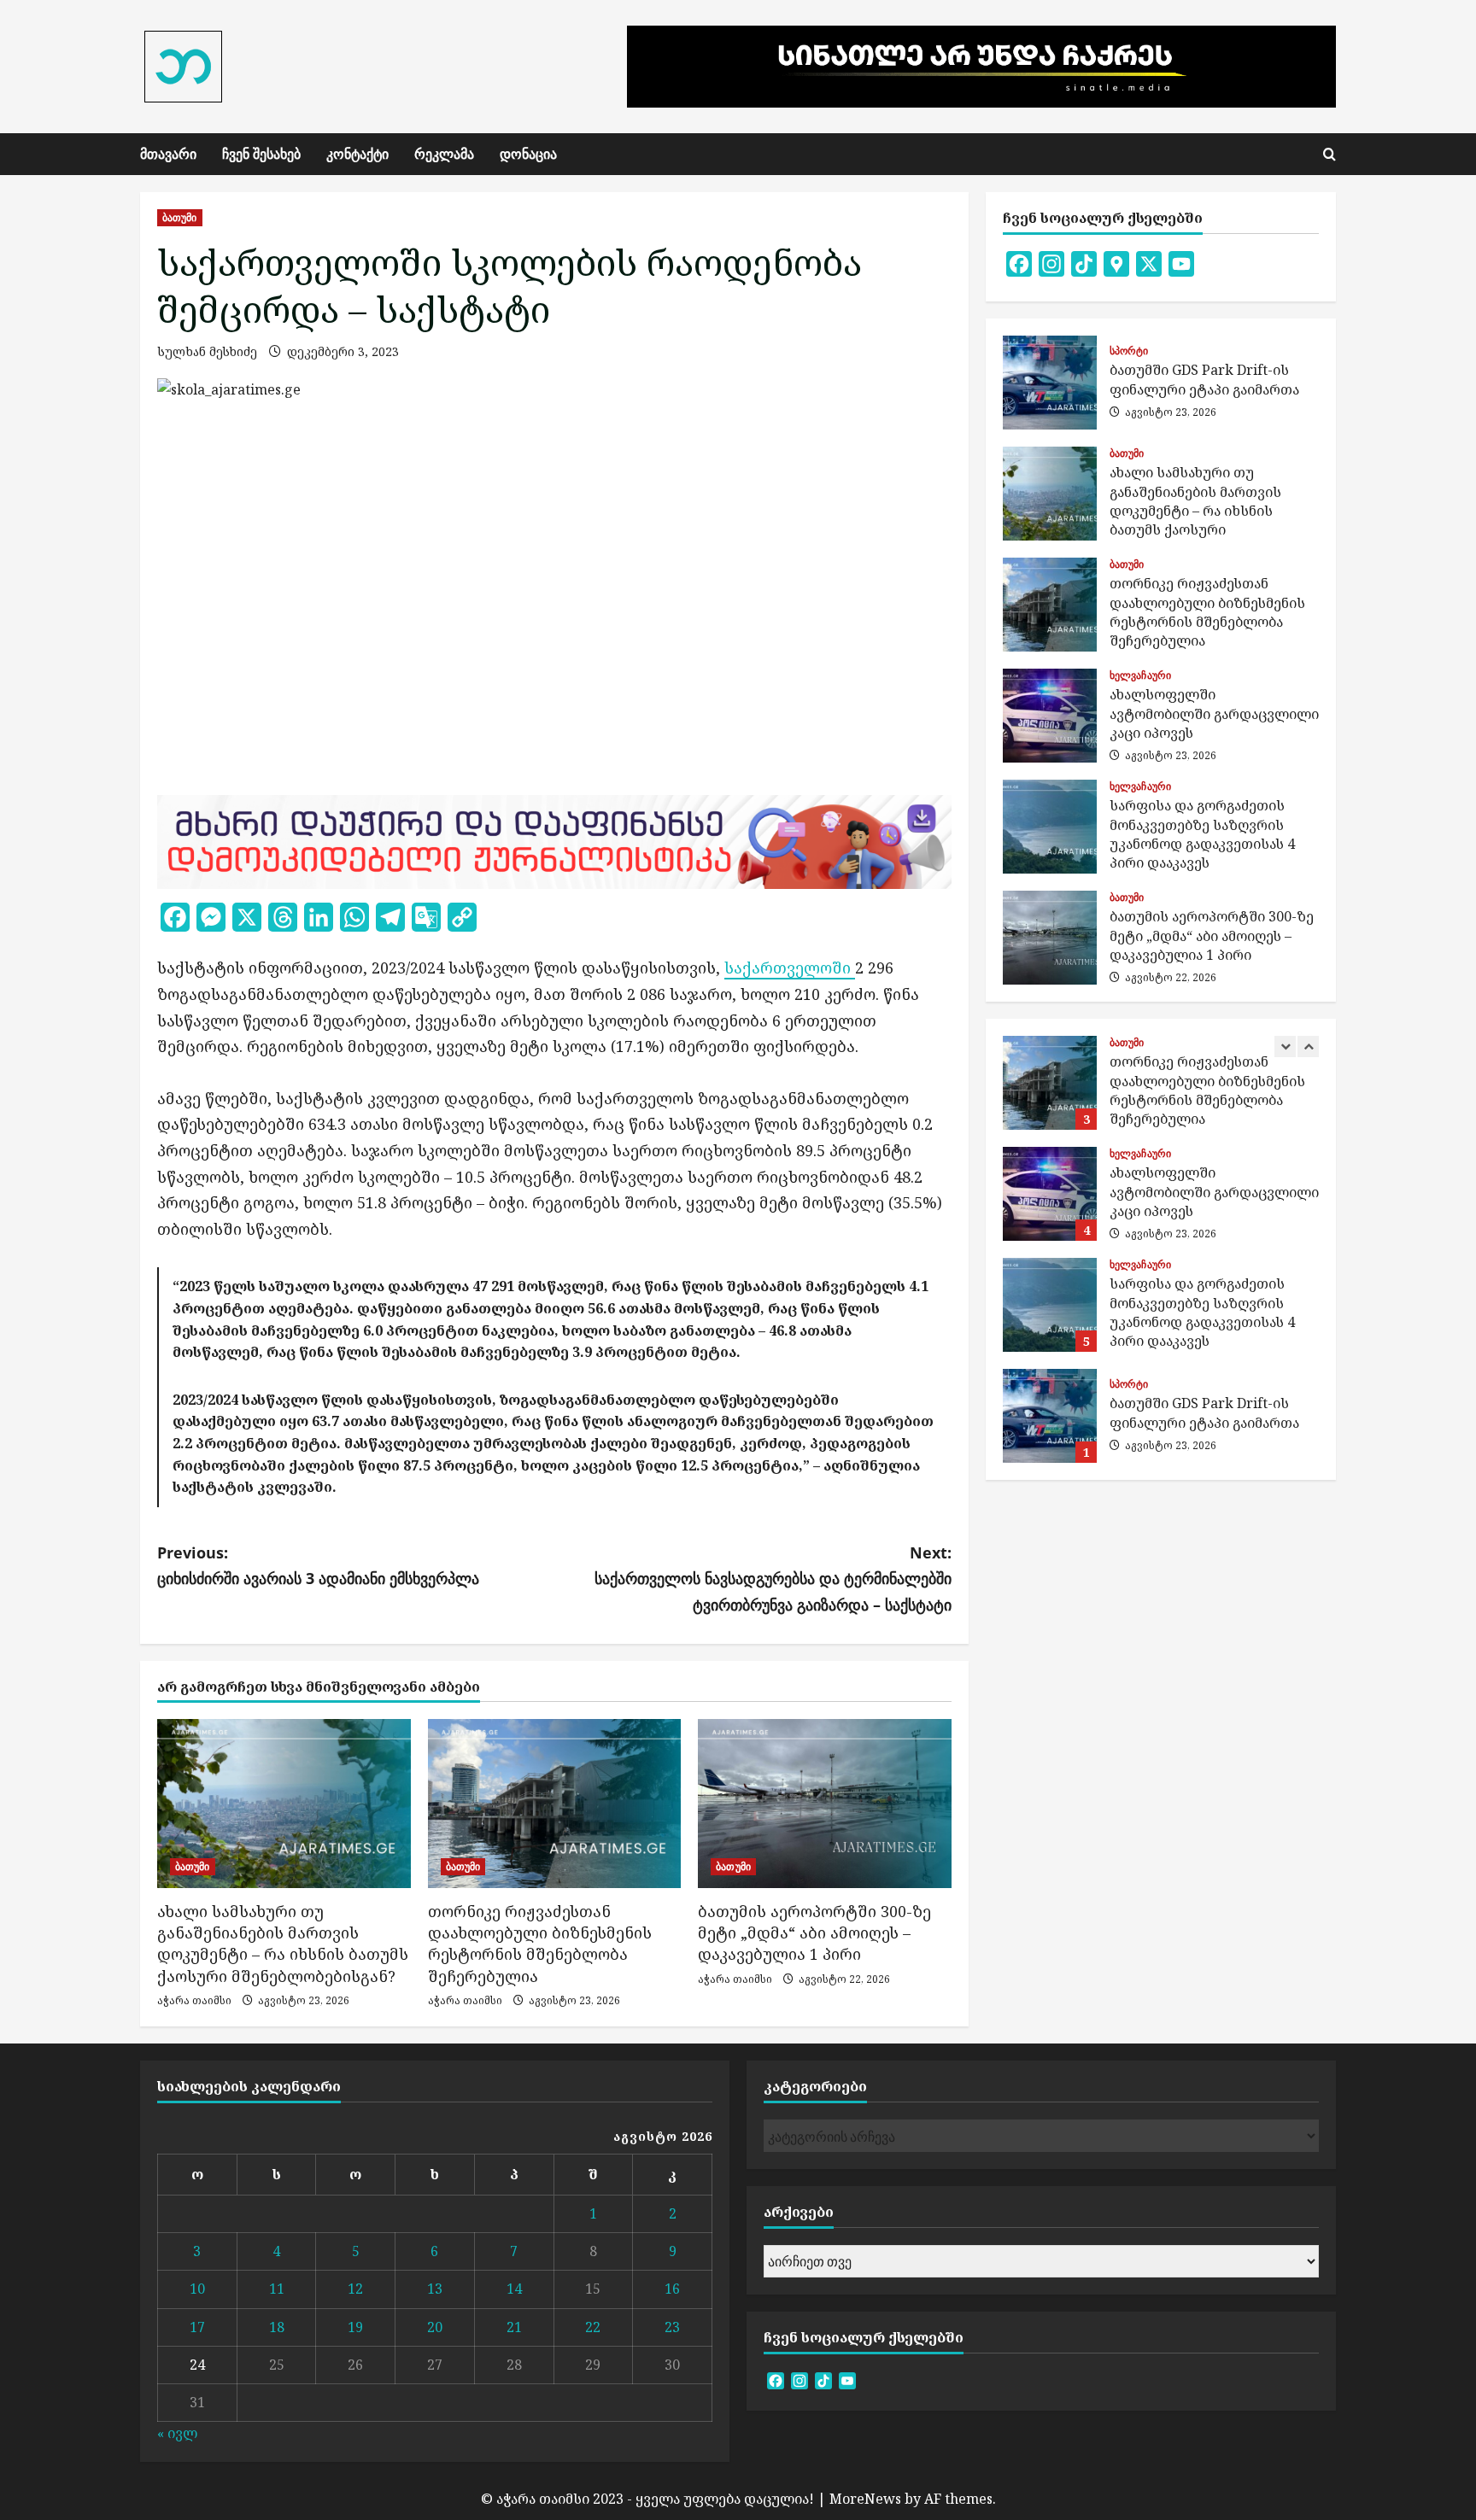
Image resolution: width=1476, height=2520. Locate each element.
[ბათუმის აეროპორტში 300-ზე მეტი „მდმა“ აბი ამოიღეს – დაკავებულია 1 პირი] (825, 1804)
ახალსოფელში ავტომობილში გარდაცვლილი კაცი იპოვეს (1050, 716)
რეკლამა (444, 154)
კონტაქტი (357, 154)
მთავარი (168, 154)
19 (355, 2327)
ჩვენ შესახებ (261, 154)
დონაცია (528, 154)
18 (277, 2327)
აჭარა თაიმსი (194, 2000)
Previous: (318, 1566)
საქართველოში (790, 968)
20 (435, 2327)
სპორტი (1129, 351)
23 (672, 2327)
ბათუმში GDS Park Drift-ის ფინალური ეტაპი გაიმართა (1050, 383)
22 (593, 2327)
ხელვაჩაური (1140, 675)
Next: (773, 1579)
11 (277, 2289)
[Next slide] (1308, 1047)
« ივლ (177, 2433)
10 (197, 2289)
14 (514, 2289)
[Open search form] (1330, 154)
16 (672, 2289)
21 (514, 2327)
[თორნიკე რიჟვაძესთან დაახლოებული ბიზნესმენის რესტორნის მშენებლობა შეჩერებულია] (555, 1804)
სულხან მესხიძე (207, 351)
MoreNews (865, 2499)
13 (435, 2289)
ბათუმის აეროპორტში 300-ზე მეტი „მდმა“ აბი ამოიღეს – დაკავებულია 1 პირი (814, 1932)
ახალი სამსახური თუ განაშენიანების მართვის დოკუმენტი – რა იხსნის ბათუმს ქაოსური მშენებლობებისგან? (283, 1944)
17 (197, 2327)
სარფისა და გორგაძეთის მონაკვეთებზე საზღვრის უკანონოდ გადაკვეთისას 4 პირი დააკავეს (1050, 827)
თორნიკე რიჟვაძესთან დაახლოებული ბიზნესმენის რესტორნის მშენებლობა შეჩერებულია (540, 1944)
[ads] (554, 840)
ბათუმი (180, 217)
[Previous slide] (1285, 1047)
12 (355, 2289)
